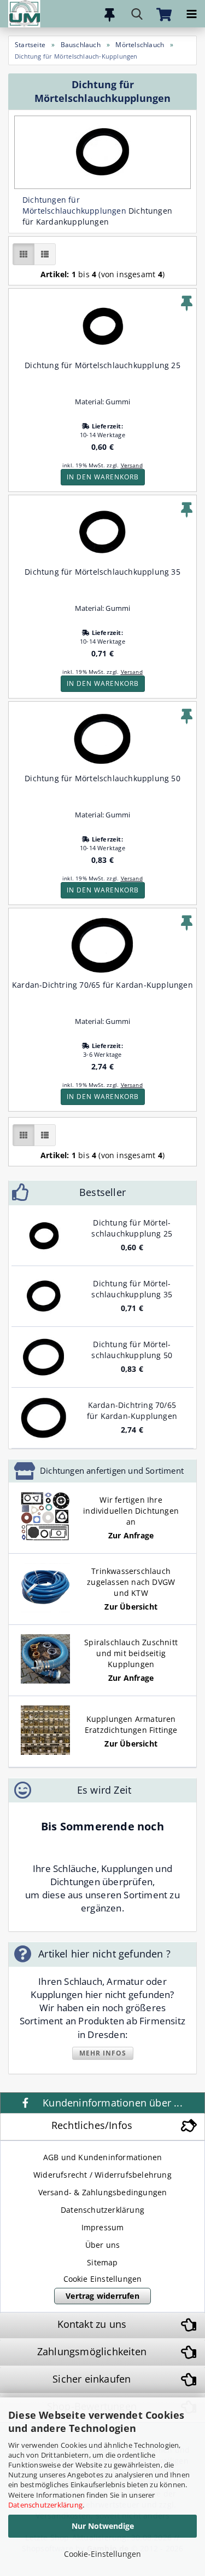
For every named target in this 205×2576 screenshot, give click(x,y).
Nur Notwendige (103, 2526)
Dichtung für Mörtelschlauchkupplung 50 (102, 778)
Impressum (103, 2227)
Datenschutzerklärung (45, 2505)
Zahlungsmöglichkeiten (92, 2351)
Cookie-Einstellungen (102, 2554)
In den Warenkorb (103, 477)
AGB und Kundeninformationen (102, 2157)
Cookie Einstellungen (103, 2279)
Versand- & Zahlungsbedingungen (103, 2192)
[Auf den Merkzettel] (187, 304)
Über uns (103, 2245)
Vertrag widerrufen (102, 2296)
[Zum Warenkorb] (164, 14)
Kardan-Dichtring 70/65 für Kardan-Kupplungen (102, 985)
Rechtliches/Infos (92, 2125)
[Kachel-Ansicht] (24, 254)
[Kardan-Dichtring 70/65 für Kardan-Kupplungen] (44, 1418)
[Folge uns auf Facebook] (27, 2103)
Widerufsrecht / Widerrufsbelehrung (102, 2175)
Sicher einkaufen (92, 2379)
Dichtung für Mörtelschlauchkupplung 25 (102, 365)
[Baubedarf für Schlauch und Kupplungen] (20, 14)
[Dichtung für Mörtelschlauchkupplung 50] (44, 1357)
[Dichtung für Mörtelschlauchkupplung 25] (44, 1235)
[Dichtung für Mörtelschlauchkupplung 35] (44, 1296)
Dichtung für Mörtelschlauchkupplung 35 (102, 572)
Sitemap (102, 2262)
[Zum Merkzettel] (109, 14)
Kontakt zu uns (92, 2324)
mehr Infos (103, 2053)
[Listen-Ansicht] (45, 254)
